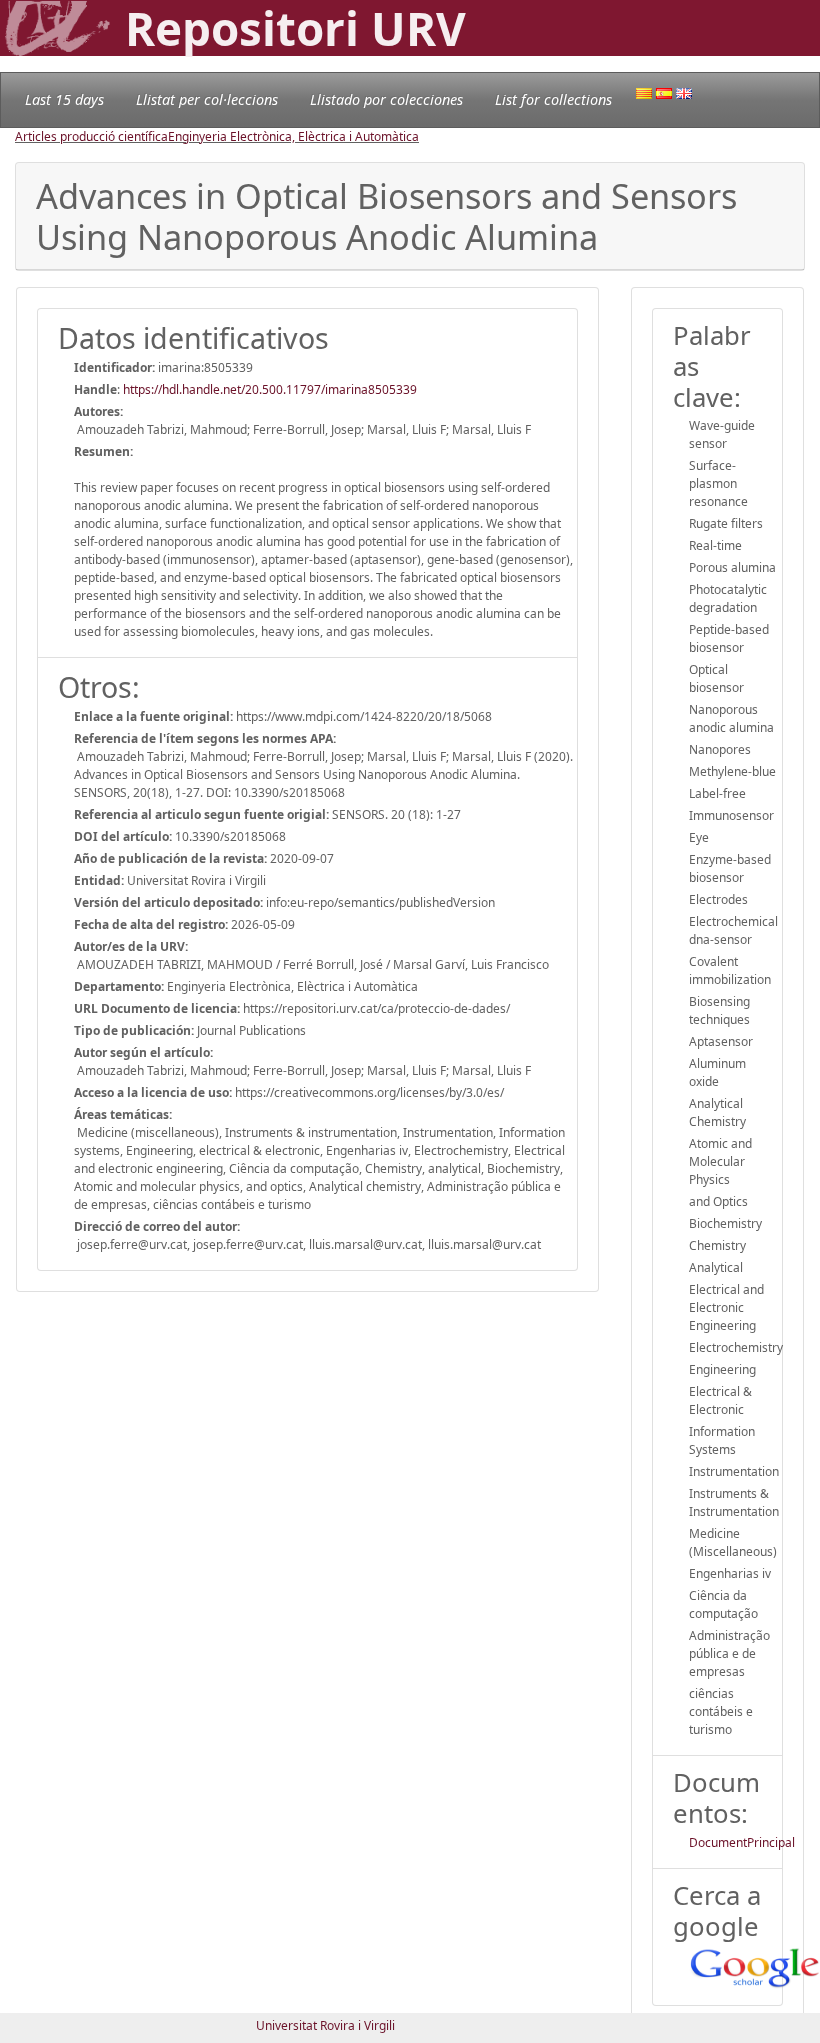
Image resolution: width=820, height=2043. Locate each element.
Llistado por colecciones (386, 99)
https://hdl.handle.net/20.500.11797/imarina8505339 (270, 389)
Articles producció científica (91, 136)
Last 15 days (64, 99)
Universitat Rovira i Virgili (325, 2025)
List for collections (553, 99)
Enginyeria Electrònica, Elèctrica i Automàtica (293, 136)
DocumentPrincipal (742, 1842)
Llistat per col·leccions (207, 99)
